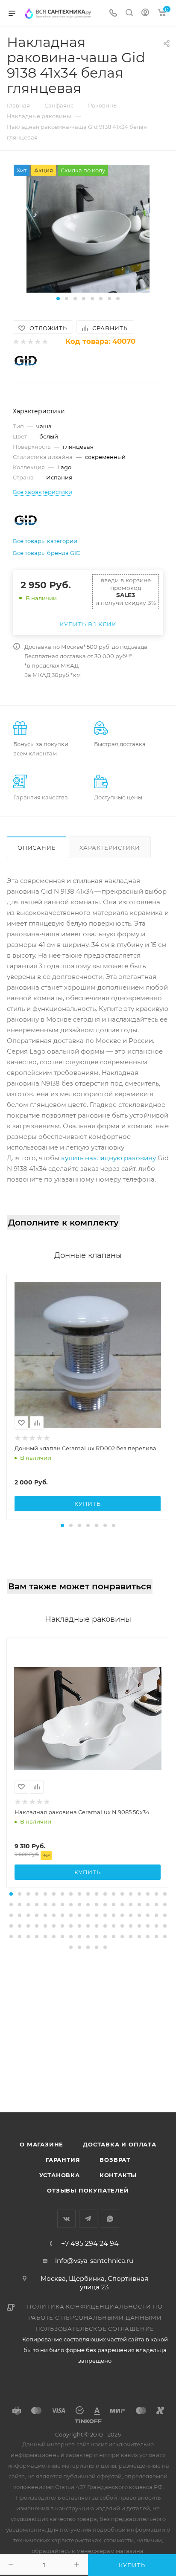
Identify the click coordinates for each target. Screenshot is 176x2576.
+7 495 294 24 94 (90, 2244)
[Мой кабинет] (145, 13)
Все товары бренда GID (47, 553)
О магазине (41, 2144)
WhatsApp (110, 2219)
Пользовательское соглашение (95, 2329)
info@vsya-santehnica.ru (94, 2261)
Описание (37, 848)
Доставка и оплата (120, 2144)
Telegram (88, 2219)
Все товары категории (45, 541)
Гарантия (63, 2160)
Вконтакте (66, 2219)
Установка (60, 2175)
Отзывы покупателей (88, 2190)
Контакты (118, 2175)
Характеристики (110, 848)
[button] (58, 299)
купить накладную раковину (109, 1158)
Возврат (115, 2160)
